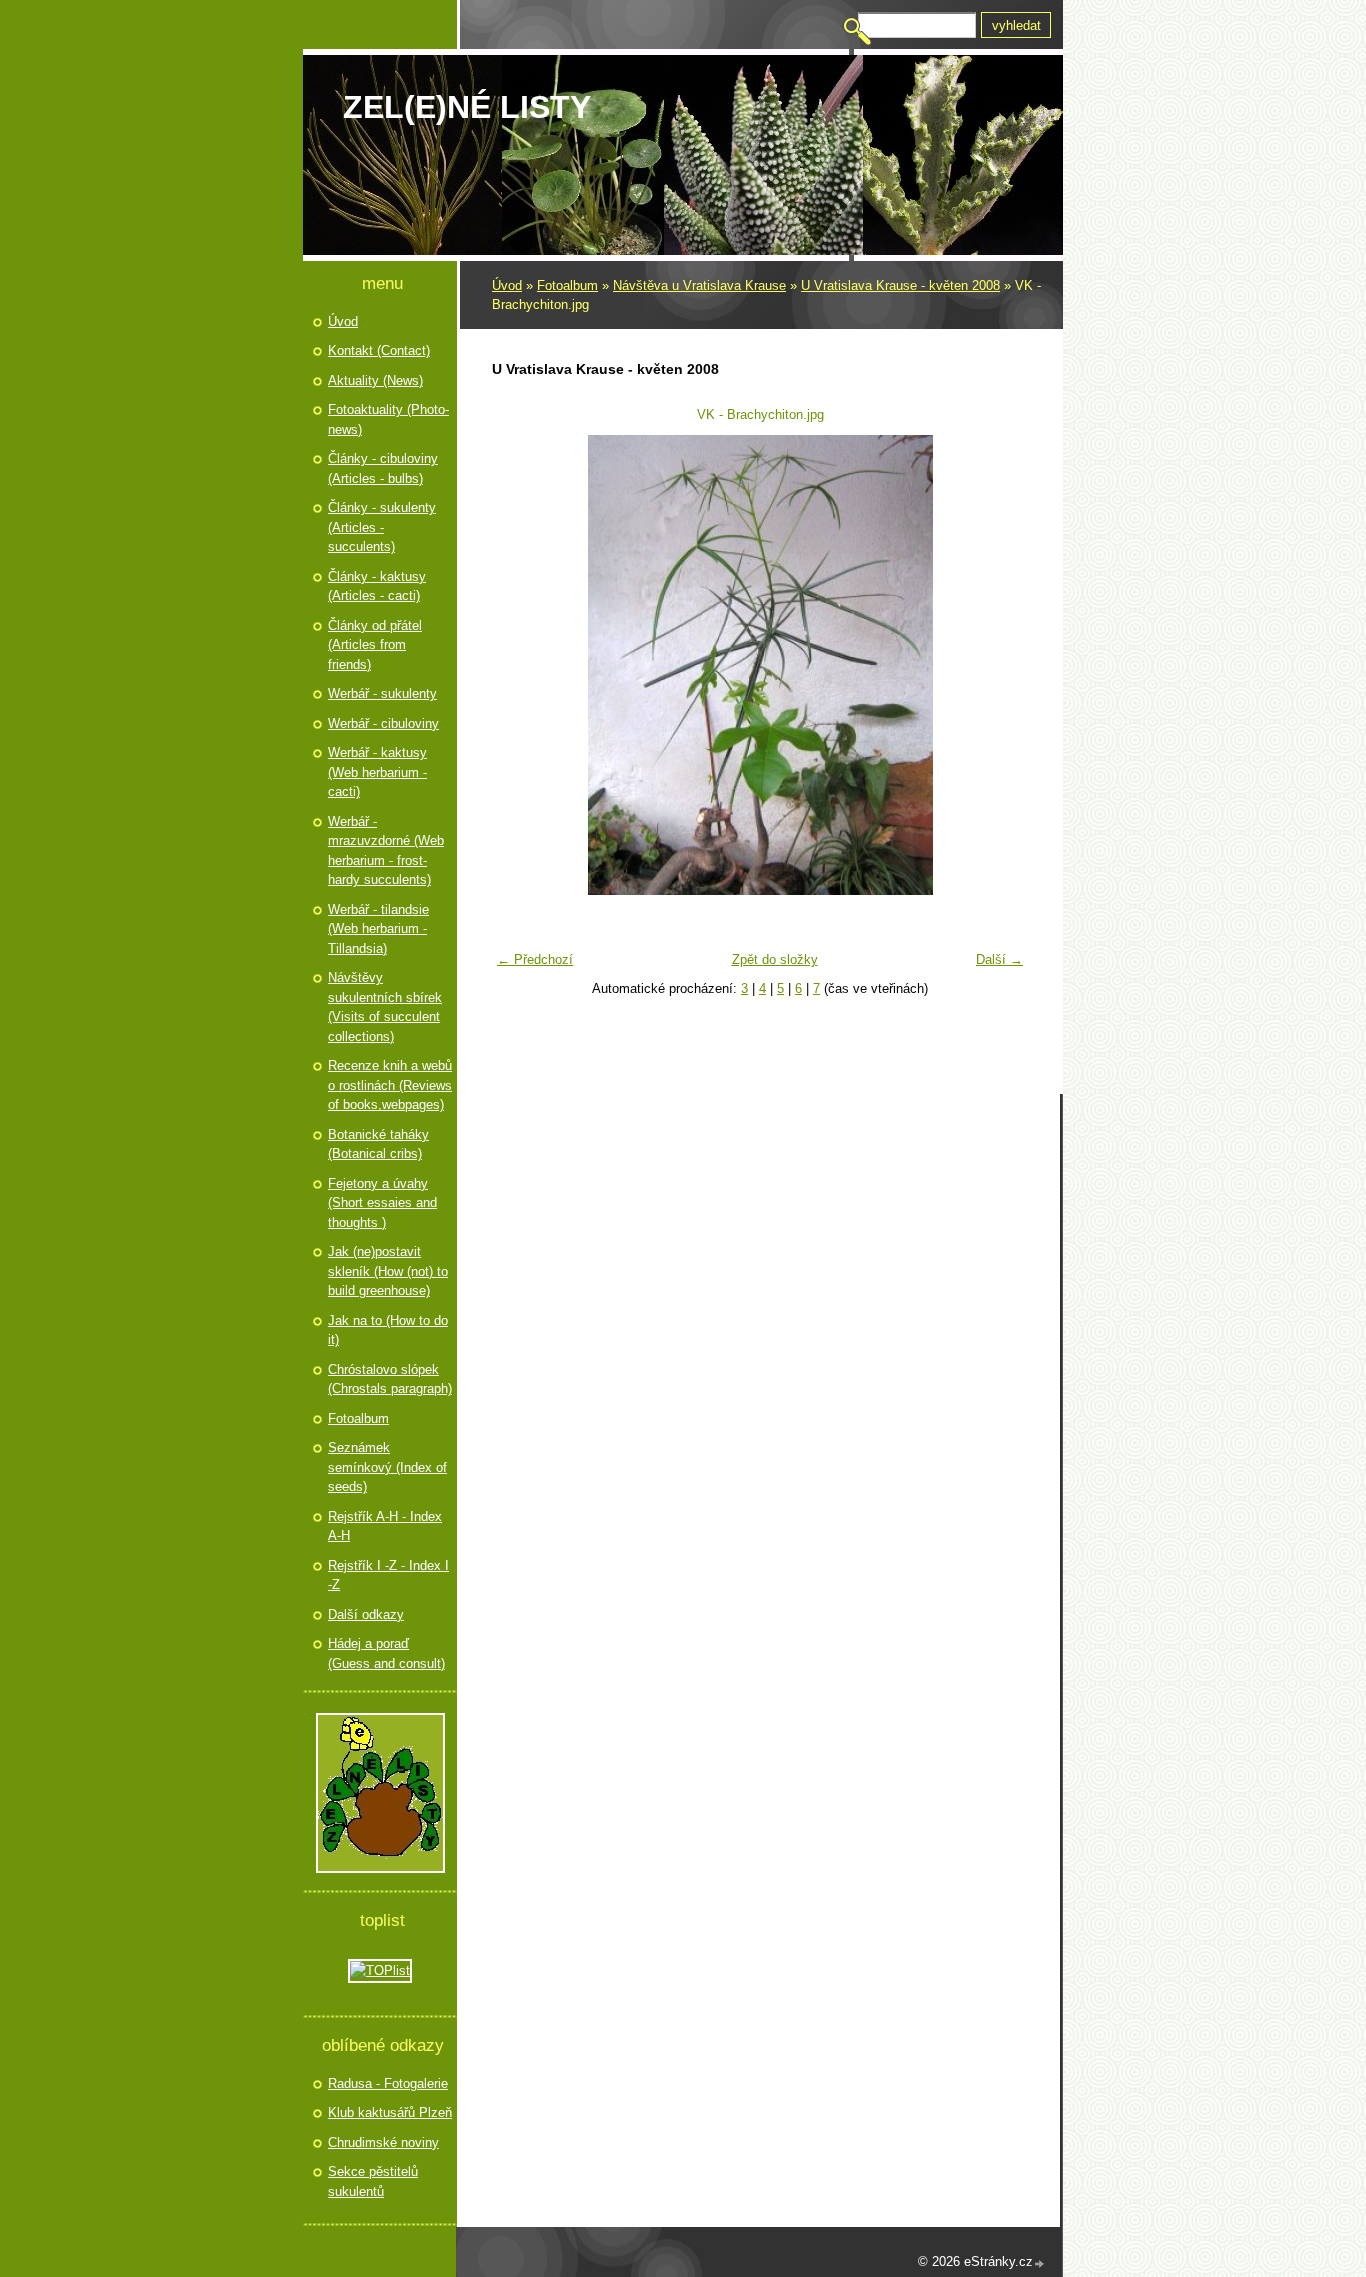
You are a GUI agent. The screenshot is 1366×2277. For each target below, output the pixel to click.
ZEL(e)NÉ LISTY (467, 107)
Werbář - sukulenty (382, 693)
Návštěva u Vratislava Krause (699, 285)
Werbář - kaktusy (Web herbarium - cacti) (377, 772)
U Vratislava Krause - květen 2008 (900, 285)
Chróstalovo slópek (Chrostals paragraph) (390, 1379)
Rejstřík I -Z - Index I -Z (388, 1575)
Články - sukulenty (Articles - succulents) (382, 527)
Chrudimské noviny (383, 2142)
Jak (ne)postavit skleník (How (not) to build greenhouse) (388, 1271)
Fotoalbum (567, 285)
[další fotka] (1000, 665)
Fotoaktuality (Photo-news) (388, 419)
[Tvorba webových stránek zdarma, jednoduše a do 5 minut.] (1040, 2263)
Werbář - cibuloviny (383, 723)
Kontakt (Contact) (379, 350)
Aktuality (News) (375, 380)
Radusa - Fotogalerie (388, 2083)
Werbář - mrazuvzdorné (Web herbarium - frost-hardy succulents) (386, 851)
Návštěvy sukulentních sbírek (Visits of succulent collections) (385, 1007)
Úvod (507, 285)
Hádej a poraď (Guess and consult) (386, 1653)
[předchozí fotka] (519, 665)
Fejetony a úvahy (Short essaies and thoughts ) (382, 1203)
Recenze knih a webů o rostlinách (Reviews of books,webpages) (390, 1085)
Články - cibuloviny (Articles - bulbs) (383, 468)
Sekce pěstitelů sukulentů (373, 2181)
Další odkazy (366, 1614)
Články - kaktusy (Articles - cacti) (377, 586)
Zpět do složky (775, 959)
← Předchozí (535, 959)
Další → (999, 959)
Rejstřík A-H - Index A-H (385, 1526)
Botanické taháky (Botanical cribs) (378, 1144)
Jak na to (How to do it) (388, 1330)
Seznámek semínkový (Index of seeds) (387, 1467)
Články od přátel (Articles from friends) (375, 645)
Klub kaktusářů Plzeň (390, 2112)
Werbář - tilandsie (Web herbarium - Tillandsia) (378, 929)
